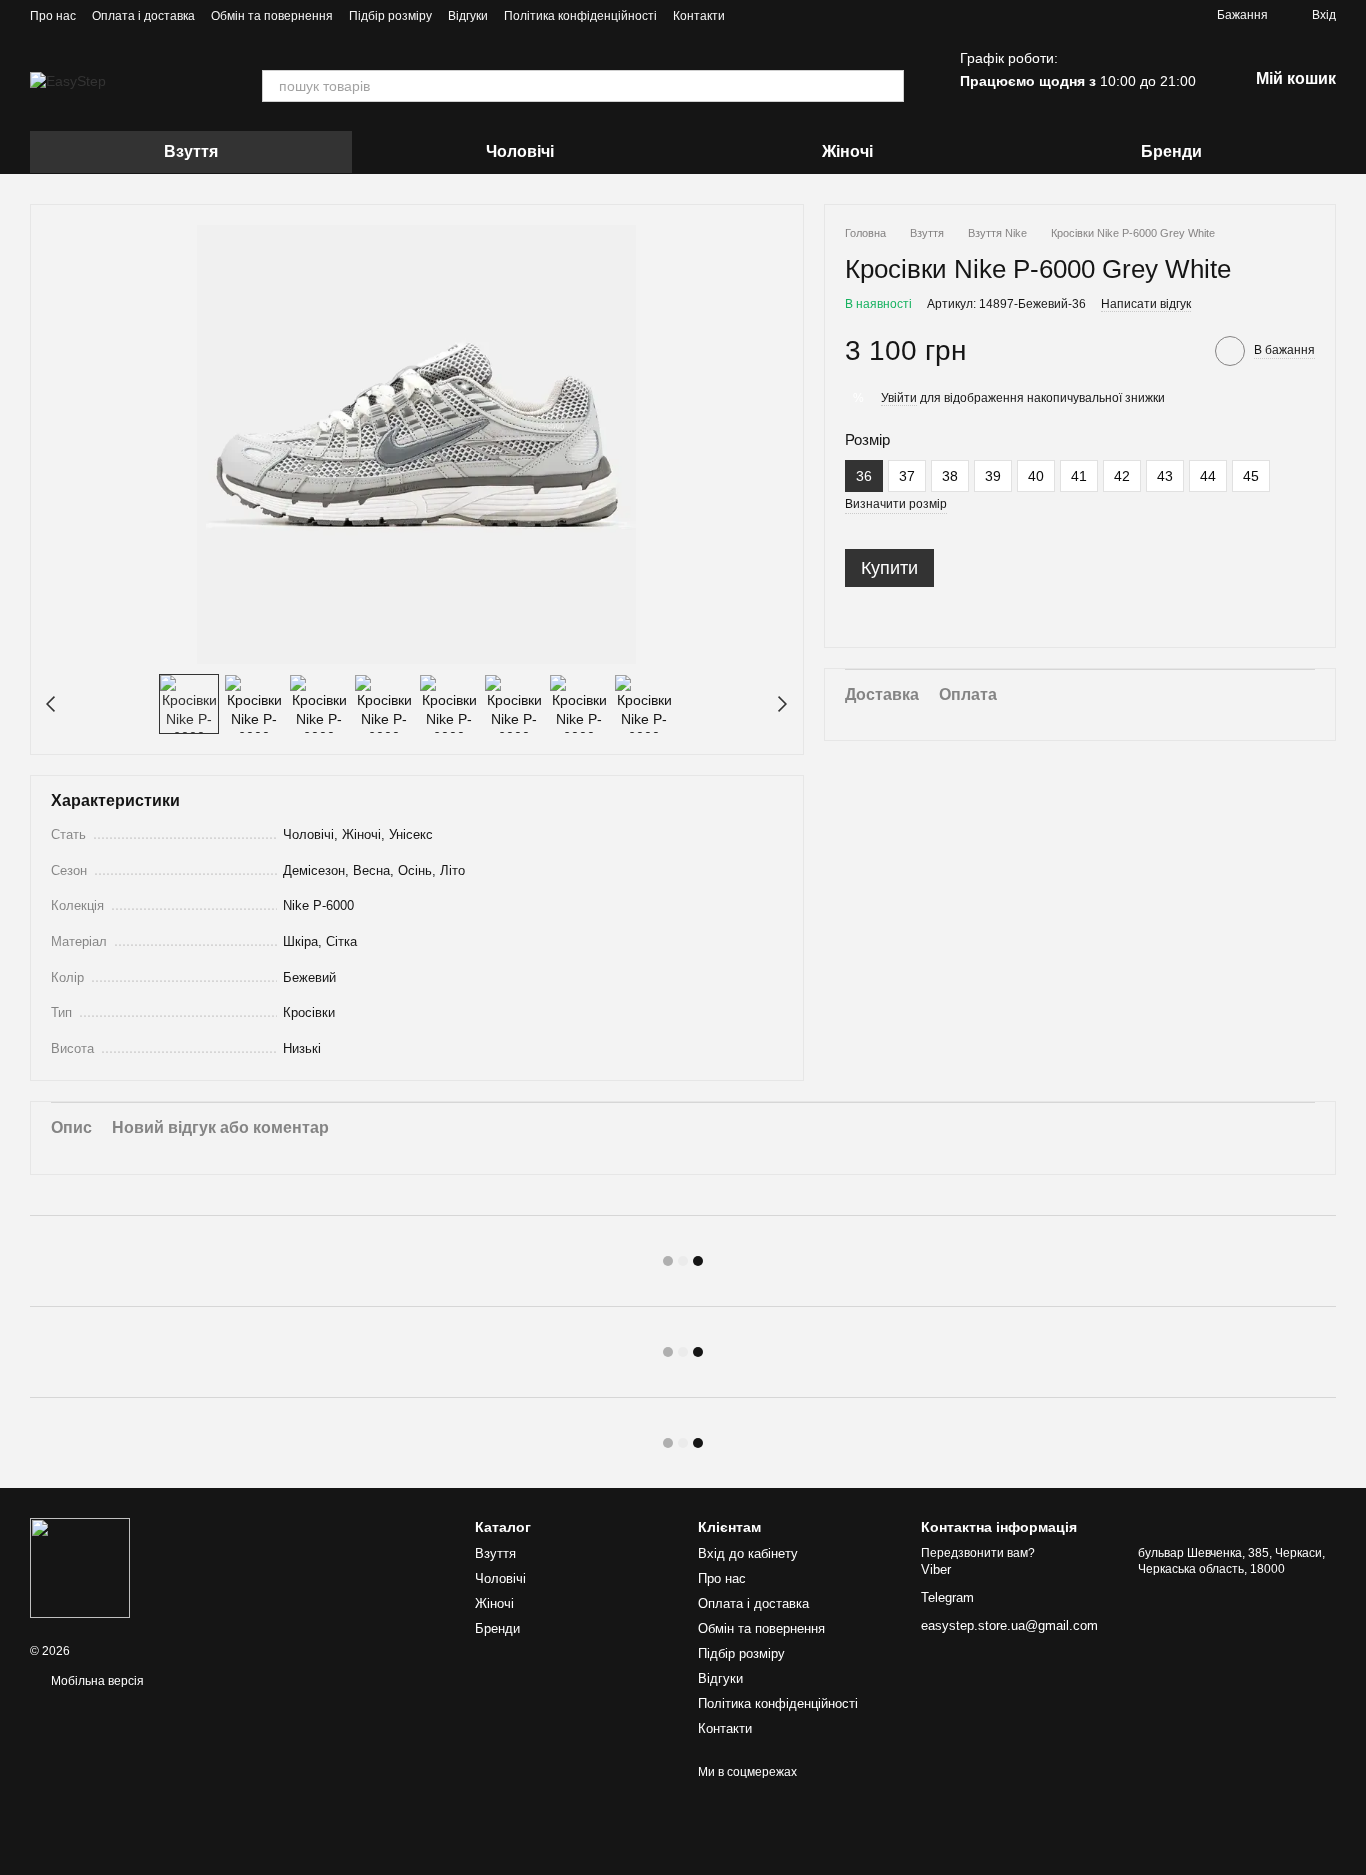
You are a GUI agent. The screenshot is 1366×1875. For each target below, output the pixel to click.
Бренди (1171, 151)
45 (1251, 476)
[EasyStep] (80, 1567)
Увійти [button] (899, 398)
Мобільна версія (96, 1681)
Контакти (699, 16)
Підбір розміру (390, 16)
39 (993, 476)
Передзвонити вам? (978, 1553)
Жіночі (847, 151)
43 (1165, 476)
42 (1122, 476)
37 (907, 476)
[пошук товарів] (888, 86)
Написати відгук (1146, 305)
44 (1208, 476)
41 (1079, 476)
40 (1036, 476)
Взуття (191, 151)
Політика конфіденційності (580, 16)
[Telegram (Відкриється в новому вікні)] (777, 15)
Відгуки (468, 16)
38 (950, 476)
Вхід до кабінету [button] (748, 1553)
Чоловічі (520, 151)
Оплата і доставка (143, 16)
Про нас (53, 16)
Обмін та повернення (272, 16)
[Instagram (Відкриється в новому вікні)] (753, 15)
